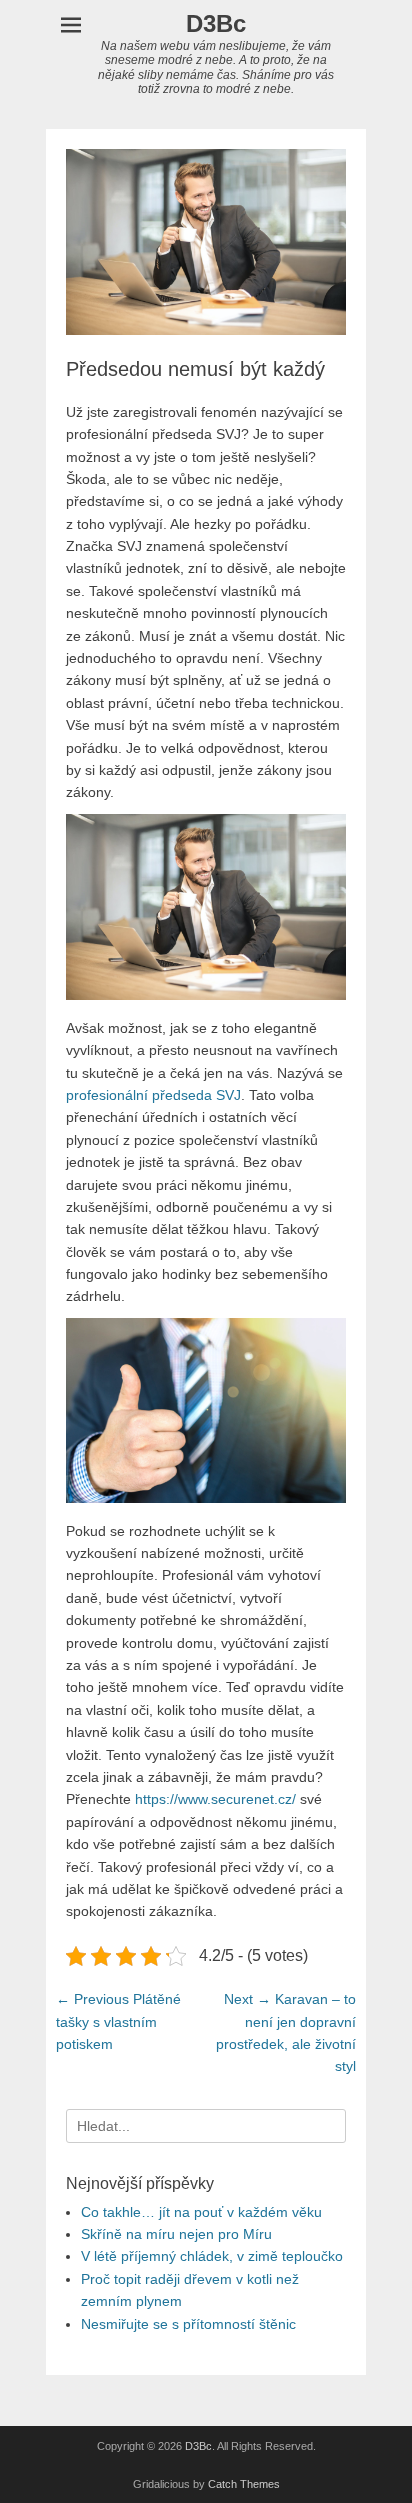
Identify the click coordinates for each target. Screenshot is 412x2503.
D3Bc (216, 23)
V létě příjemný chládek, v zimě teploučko (212, 2256)
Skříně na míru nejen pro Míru (176, 2234)
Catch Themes (244, 2484)
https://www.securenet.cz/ (215, 1799)
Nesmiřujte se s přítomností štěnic (188, 2324)
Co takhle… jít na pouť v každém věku (201, 2212)
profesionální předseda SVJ (153, 1095)
